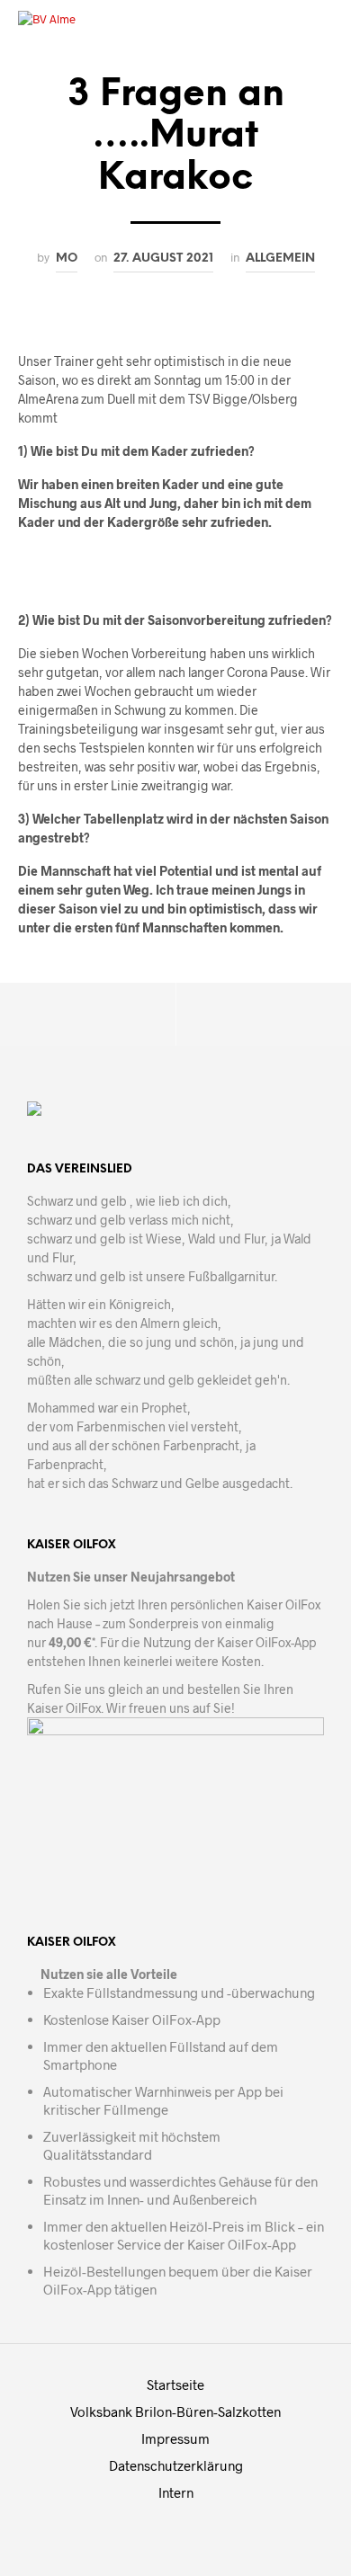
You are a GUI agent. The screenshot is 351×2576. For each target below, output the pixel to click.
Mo (67, 258)
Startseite (175, 2384)
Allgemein (280, 258)
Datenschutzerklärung (176, 2465)
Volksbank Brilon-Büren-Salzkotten (175, 2411)
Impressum (175, 2438)
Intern (176, 2492)
